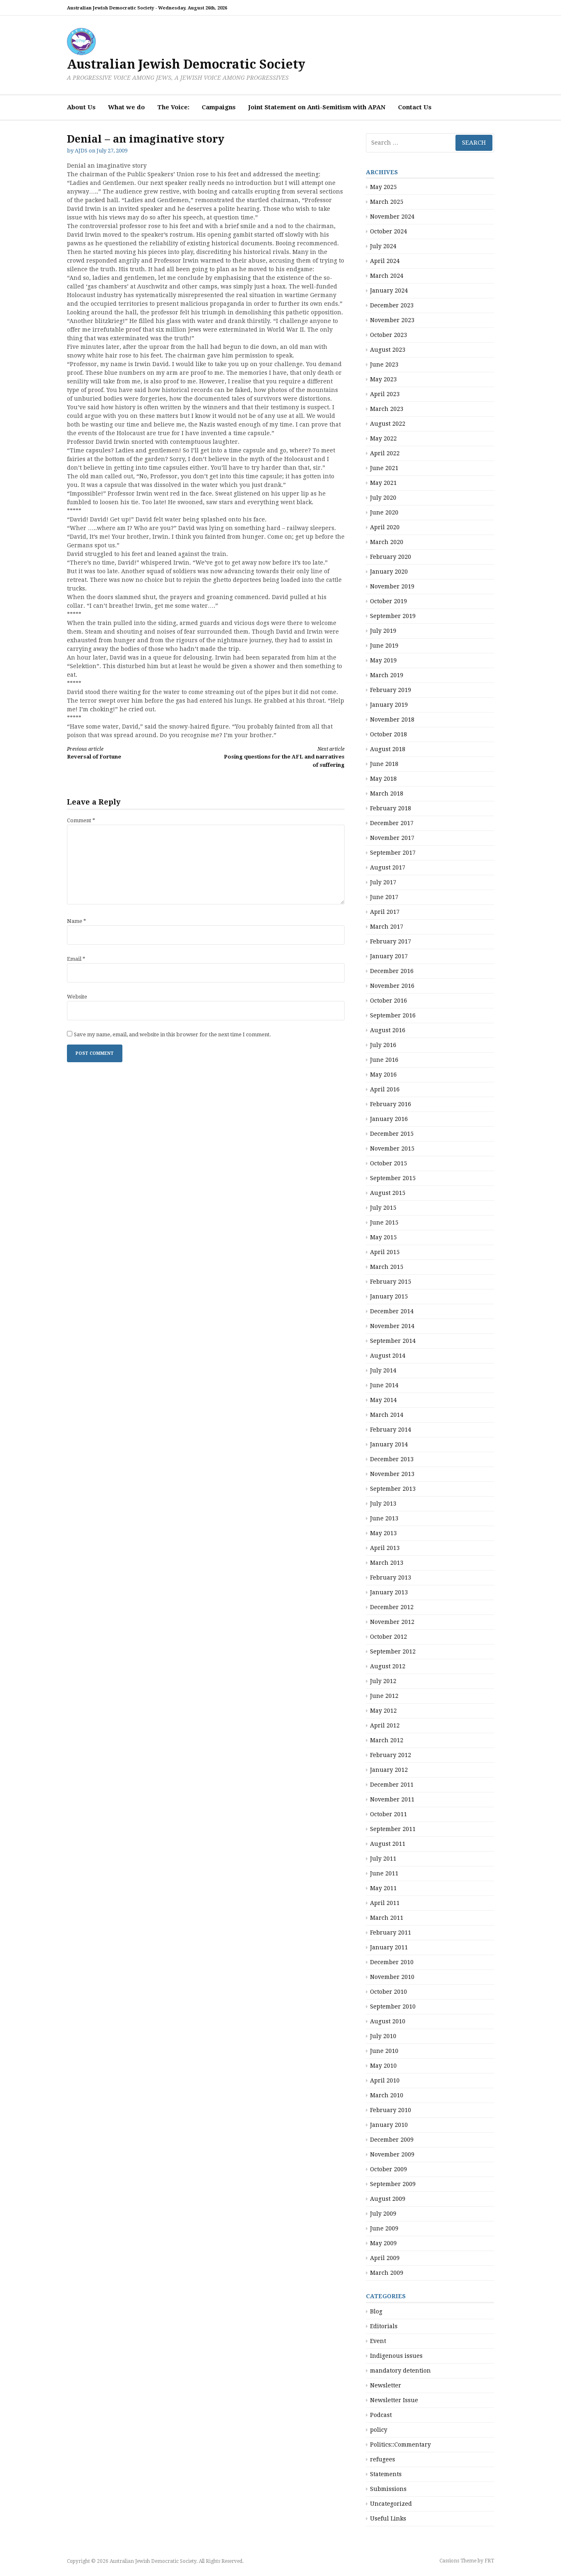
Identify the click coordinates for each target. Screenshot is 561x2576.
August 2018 (388, 749)
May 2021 (383, 483)
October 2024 (389, 231)
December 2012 (392, 1607)
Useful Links (388, 2518)
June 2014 (384, 1385)
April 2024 (385, 261)
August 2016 (388, 1030)
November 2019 (392, 586)
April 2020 (385, 527)
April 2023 (385, 394)
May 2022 (383, 438)
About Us (81, 107)
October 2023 (389, 335)
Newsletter (386, 2385)
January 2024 (389, 291)
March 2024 (387, 276)
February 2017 (391, 941)
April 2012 (385, 1725)
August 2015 (388, 1193)
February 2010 (391, 2110)
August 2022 (388, 424)
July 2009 (383, 2214)
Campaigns (219, 107)
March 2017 (387, 927)
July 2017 (383, 882)
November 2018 (392, 720)
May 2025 (383, 187)
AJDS (81, 151)
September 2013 (393, 1489)
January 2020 (389, 572)
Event (378, 2341)
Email (76, 959)
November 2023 (392, 320)
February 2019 (391, 690)
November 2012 (392, 1622)
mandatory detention (400, 2371)
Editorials (384, 2326)
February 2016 (391, 1104)
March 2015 (387, 1267)
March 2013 (387, 1563)
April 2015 (385, 1252)
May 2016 (383, 1075)
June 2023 (384, 364)
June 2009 (384, 2228)
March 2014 (387, 1415)
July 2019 (383, 631)
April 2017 (385, 912)
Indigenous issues (396, 2356)
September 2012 (393, 1651)
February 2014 (391, 1430)
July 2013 (383, 1504)
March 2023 (387, 409)
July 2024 (383, 246)
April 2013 (385, 1548)
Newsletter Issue (394, 2400)
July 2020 (383, 498)
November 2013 (392, 1474)
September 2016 (393, 1015)
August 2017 (388, 867)
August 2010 (388, 2021)
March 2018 (387, 793)
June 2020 (384, 512)
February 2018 (391, 808)
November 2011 (392, 1799)
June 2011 (384, 1873)
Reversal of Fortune (94, 753)
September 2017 (393, 853)
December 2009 (392, 2140)
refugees (383, 2459)
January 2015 (389, 1296)
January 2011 (389, 1947)
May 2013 (383, 1533)
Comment (81, 820)
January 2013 (389, 1592)
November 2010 (392, 1977)
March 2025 (387, 202)
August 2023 (388, 350)
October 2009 (389, 2169)
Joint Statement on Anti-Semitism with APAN (317, 107)
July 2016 (383, 1045)
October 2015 (389, 1163)
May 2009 (383, 2243)
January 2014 (389, 1444)
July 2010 (383, 2036)
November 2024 (392, 217)
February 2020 (391, 557)
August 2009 (388, 2199)
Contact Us (415, 107)
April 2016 (385, 1089)
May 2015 (383, 1237)
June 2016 (384, 1060)
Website (77, 997)
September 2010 (393, 2006)
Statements (386, 2474)
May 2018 (383, 779)
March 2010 (387, 2095)
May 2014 (383, 1400)
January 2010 (389, 2125)
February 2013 (391, 1577)
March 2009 (387, 2273)
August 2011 (388, 1844)
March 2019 (387, 675)
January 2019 (389, 705)
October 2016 (389, 1001)
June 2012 (384, 1696)
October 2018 (389, 734)
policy (379, 2430)
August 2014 (388, 1356)
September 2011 (393, 1829)
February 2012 (391, 1755)
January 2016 (389, 1119)
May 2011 (383, 1888)
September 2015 (393, 1178)
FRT (489, 2561)
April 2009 (385, 2258)
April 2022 (385, 453)
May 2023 (383, 379)
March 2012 (387, 1740)
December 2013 (392, 1459)
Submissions (388, 2489)
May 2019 (383, 660)
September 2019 (393, 616)
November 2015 (392, 1148)
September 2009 (393, 2184)
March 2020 (387, 542)
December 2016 (392, 971)
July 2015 (383, 1208)
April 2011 (385, 1903)
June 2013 (384, 1518)
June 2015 (384, 1222)
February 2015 (391, 1282)
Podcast (381, 2415)
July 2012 (383, 1681)
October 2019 (389, 601)
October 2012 (389, 1637)
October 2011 (389, 1814)
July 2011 (383, 1859)
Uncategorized (391, 2504)
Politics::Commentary (400, 2445)
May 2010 (383, 2066)
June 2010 (384, 2051)
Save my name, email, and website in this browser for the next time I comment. (172, 1034)
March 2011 (387, 1918)
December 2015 (392, 1134)
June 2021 (384, 468)
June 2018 (384, 764)
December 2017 (392, 823)
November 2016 (392, 986)
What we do (126, 107)
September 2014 (393, 1341)
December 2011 (392, 1785)
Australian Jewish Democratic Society (186, 64)
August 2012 (388, 1666)
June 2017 (384, 897)
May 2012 (383, 1711)
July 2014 (383, 1370)
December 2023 (392, 305)
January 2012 (389, 1770)
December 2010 (392, 1962)
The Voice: (173, 107)
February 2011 (391, 1933)
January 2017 (389, 956)
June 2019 (384, 646)
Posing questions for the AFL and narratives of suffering (284, 757)
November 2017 (392, 838)
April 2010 (385, 2080)
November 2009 (392, 2154)
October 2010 (389, 1992)
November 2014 (392, 1326)
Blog (376, 2311)
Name (77, 921)
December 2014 (392, 1311)
